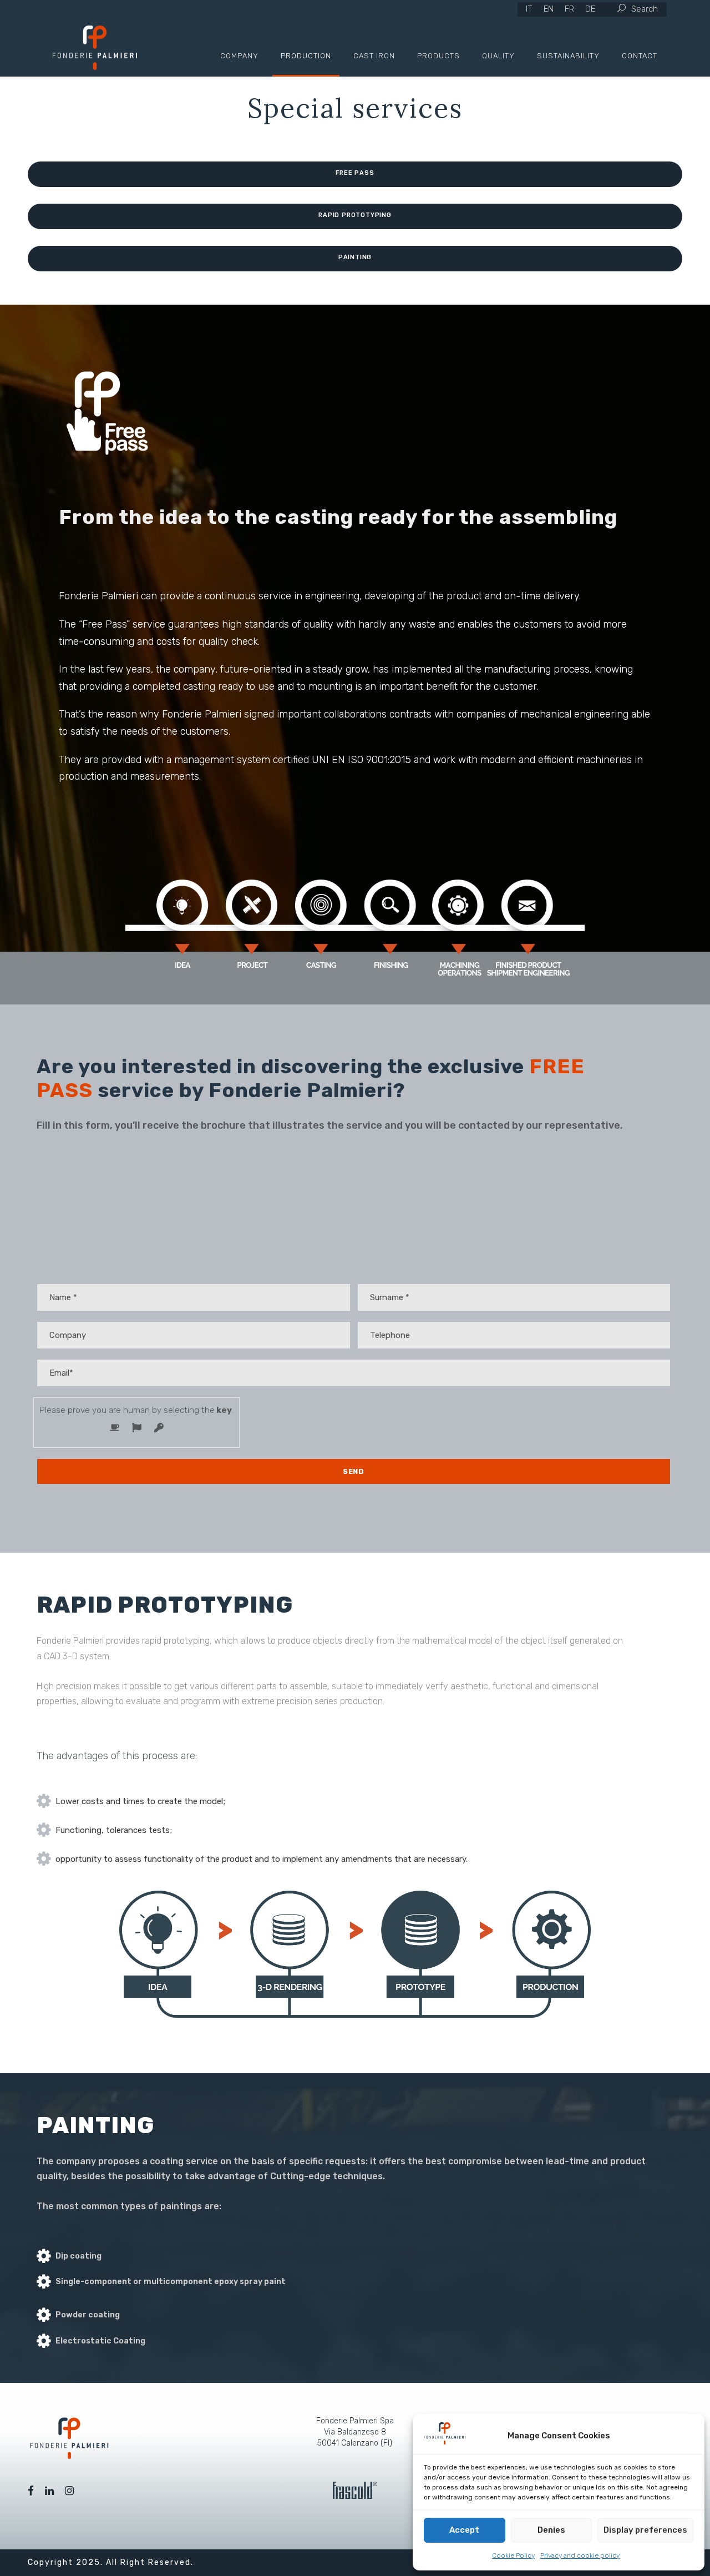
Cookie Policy (513, 2555)
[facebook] (31, 2491)
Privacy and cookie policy (580, 2555)
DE (590, 9)
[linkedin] (49, 2491)
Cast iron (374, 56)
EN (549, 9)
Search (645, 9)
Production (306, 56)
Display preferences (645, 2530)
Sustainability (568, 56)
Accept (464, 2530)
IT (529, 9)
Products (438, 56)
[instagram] (69, 2491)
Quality (498, 56)
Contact (640, 56)
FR (569, 9)
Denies (551, 2530)
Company (239, 56)
